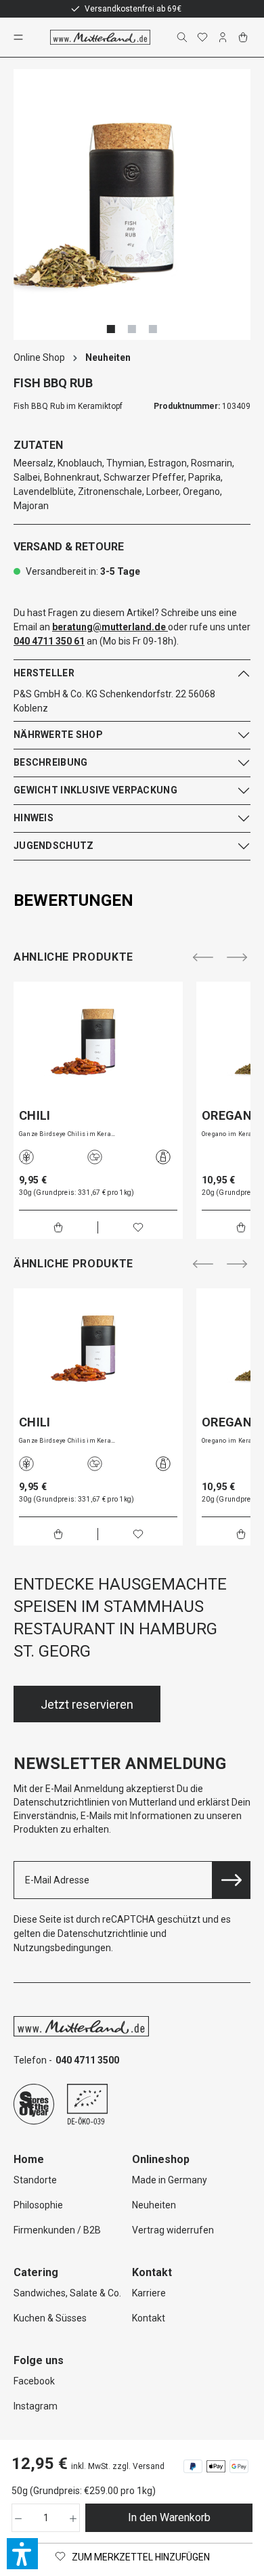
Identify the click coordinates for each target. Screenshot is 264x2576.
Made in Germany (170, 2180)
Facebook (34, 2381)
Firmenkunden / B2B (57, 2230)
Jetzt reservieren (87, 1704)
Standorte (35, 2180)
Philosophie (38, 2205)
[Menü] (20, 37)
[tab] (129, 900)
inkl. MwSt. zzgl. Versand (118, 2466)
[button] (22, 2554)
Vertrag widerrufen (173, 2230)
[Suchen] (183, 37)
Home (29, 2159)
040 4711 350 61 (49, 641)
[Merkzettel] (204, 37)
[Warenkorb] (244, 37)
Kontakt (149, 2318)
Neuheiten (154, 2205)
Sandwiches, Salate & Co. (67, 2293)
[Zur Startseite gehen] (100, 37)
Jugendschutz (53, 846)
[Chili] (98, 1041)
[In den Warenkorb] (58, 1227)
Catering (36, 2272)
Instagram (36, 2406)
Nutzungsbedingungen (62, 1948)
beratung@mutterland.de (109, 627)
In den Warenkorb (169, 2517)
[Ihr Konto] (224, 37)
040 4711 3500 (87, 2060)
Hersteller (44, 673)
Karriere (149, 2293)
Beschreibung (50, 762)
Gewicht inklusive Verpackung (95, 790)
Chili (35, 1116)
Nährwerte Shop (58, 735)
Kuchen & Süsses (50, 2318)
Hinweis (34, 818)
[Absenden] (232, 1880)
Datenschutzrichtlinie (103, 1934)
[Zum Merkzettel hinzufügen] (138, 1227)
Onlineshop (161, 2159)
